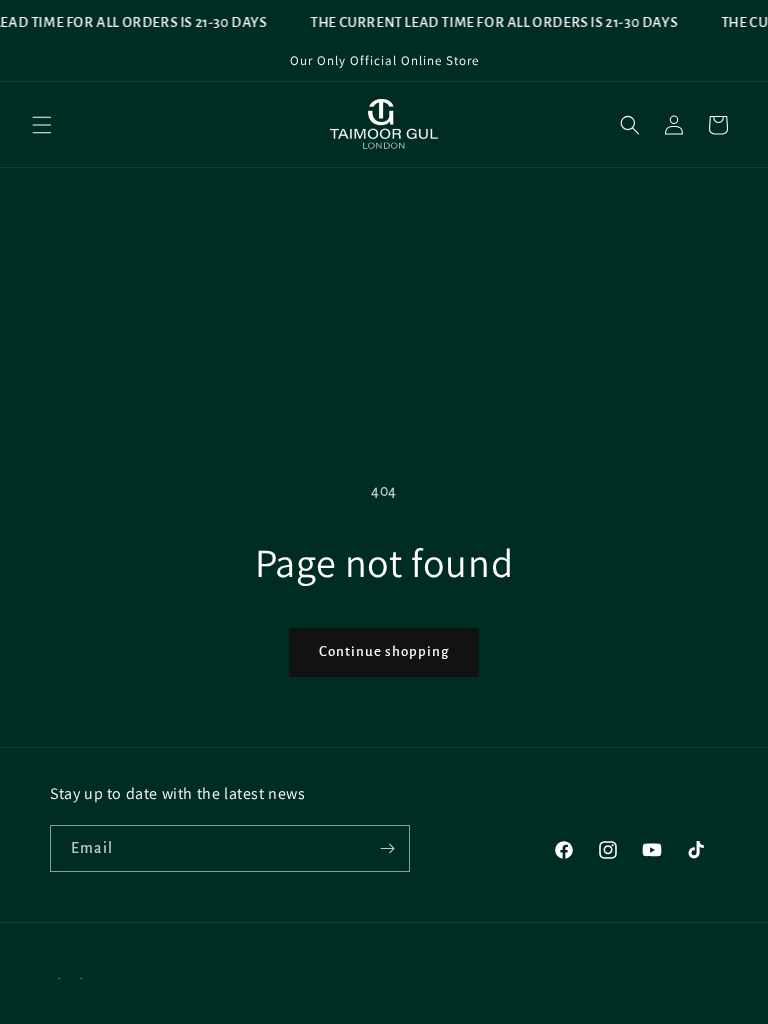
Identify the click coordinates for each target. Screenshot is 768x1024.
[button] (42, 125)
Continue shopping (384, 651)
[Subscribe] (387, 848)
